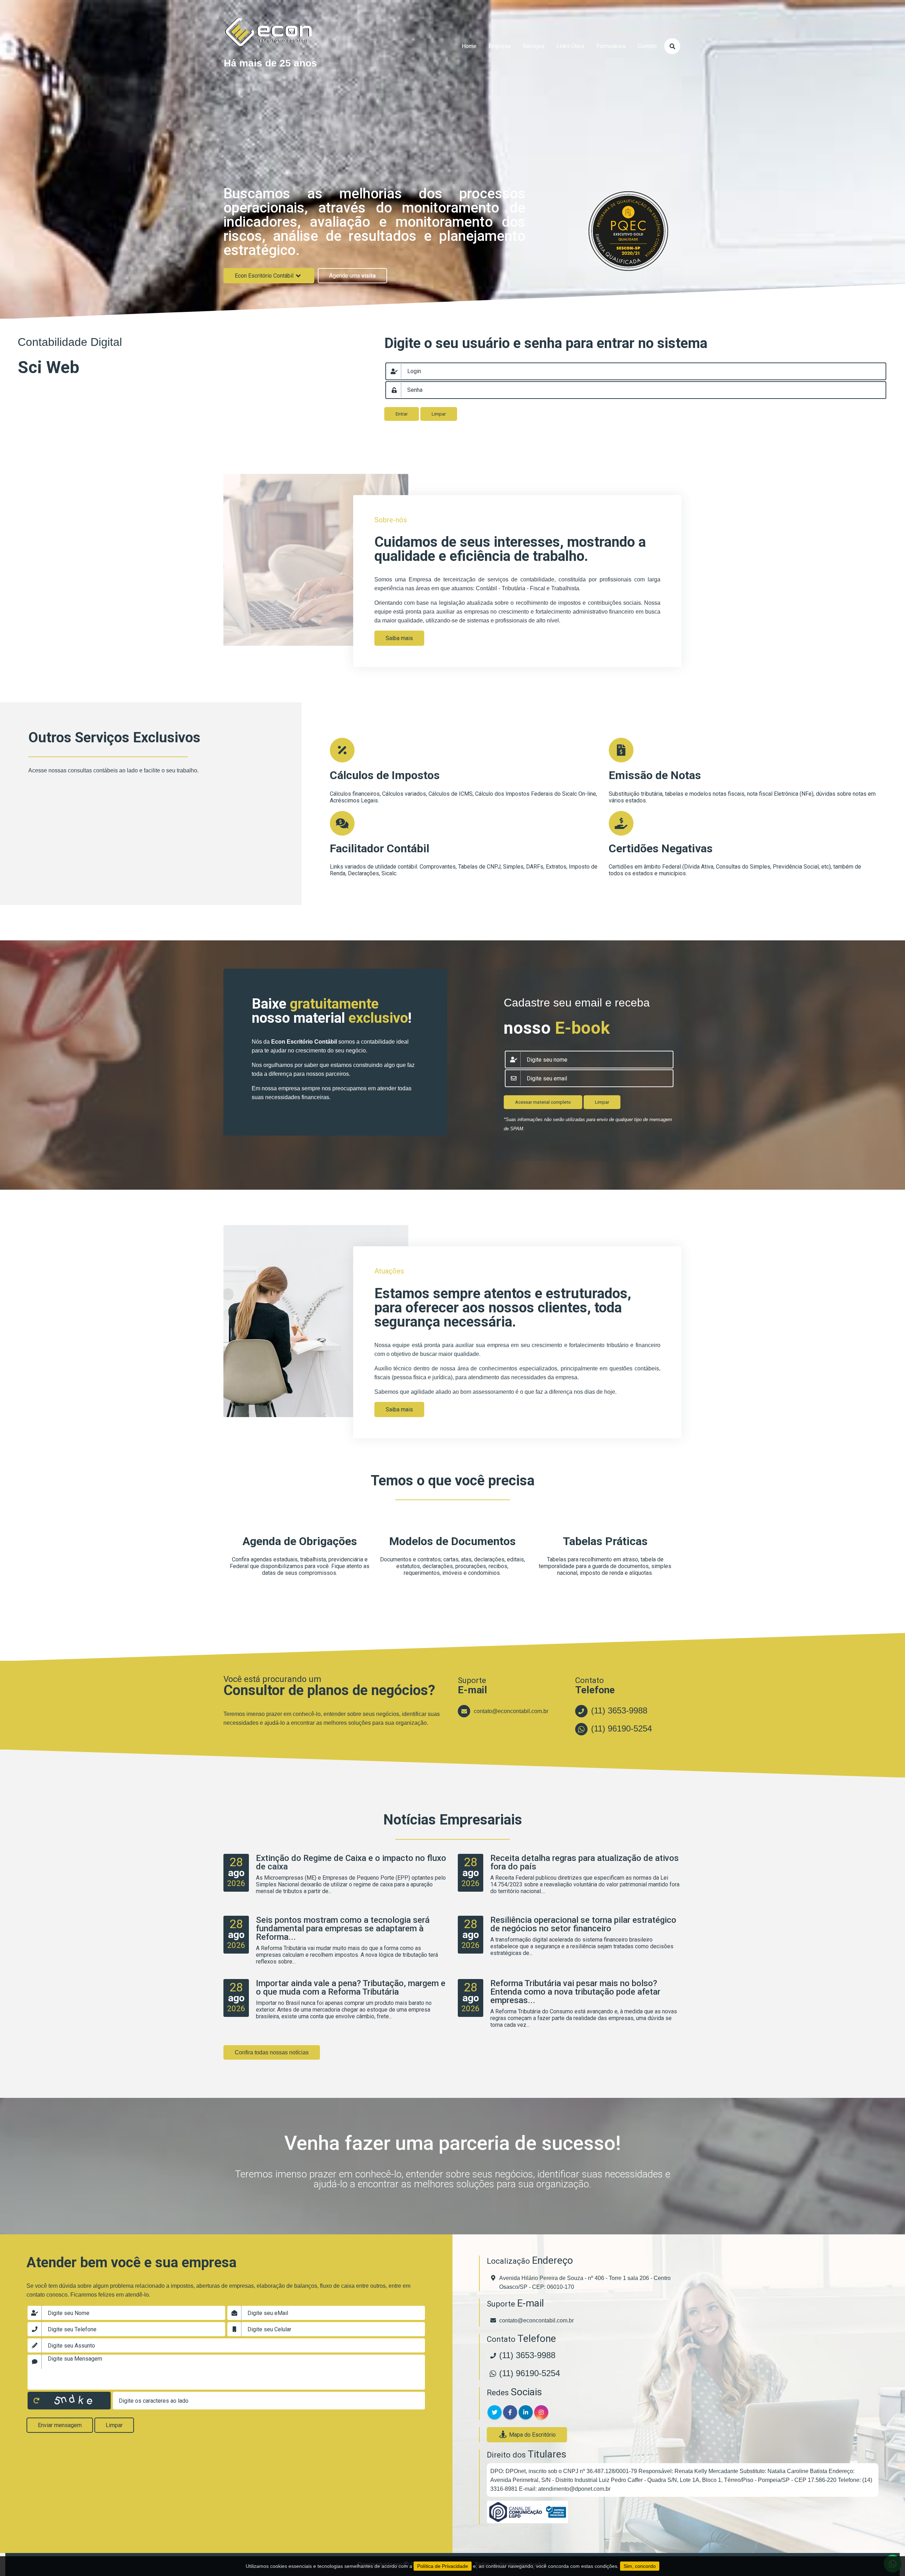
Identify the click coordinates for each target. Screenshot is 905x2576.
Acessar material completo (543, 1102)
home (469, 46)
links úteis (570, 46)
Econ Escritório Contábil (264, 276)
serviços (533, 46)
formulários (611, 46)
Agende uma (352, 276)
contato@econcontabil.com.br (511, 1711)
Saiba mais (399, 638)
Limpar (439, 414)
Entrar (402, 414)
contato (647, 46)
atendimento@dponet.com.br (574, 2489)
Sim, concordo (640, 2566)
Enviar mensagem (60, 2425)
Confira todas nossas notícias (272, 2052)
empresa (500, 46)
